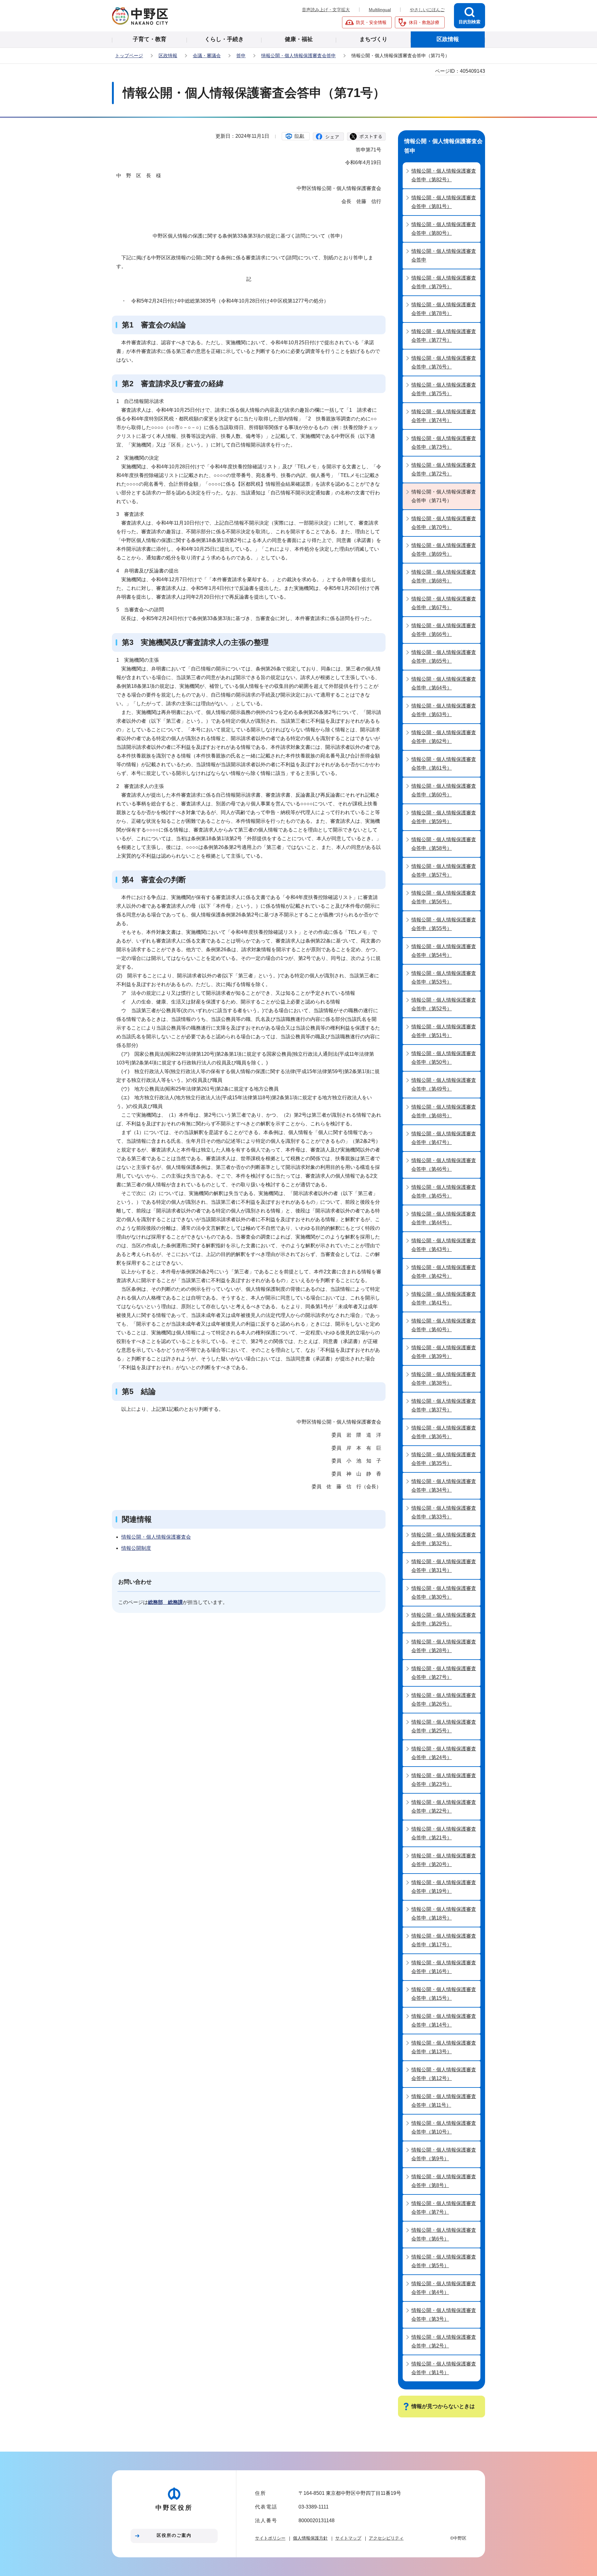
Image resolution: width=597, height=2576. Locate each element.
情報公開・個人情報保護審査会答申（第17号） (444, 1940)
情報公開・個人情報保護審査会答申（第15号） (444, 1994)
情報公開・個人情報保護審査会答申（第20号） (444, 1860)
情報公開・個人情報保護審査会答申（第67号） (444, 603)
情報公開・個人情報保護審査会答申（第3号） (444, 2315)
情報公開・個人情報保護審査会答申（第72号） (444, 469)
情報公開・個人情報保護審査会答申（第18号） (444, 1913)
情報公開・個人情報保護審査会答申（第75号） (444, 389)
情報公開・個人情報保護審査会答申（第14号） (444, 2020)
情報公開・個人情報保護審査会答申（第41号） (444, 1298)
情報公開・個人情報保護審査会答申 (298, 56)
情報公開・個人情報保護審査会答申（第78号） (444, 309)
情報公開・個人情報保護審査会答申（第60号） (444, 790)
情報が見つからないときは (443, 2406)
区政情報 (168, 56)
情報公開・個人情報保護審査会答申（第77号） (444, 336)
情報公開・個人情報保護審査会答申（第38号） (444, 1379)
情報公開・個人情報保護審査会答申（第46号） (444, 1165)
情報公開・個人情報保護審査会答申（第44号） (444, 1218)
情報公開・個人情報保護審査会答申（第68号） (444, 576)
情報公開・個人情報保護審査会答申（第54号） (444, 951)
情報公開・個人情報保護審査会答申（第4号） (444, 2288)
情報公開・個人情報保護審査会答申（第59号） (444, 817)
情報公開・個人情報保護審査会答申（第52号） (444, 1004)
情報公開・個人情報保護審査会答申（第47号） (444, 1138)
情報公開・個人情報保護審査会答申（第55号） (444, 924)
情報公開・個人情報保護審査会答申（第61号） (444, 764)
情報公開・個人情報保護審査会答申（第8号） (444, 2181)
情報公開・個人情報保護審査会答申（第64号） (444, 683)
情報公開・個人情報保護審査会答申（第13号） (444, 2047)
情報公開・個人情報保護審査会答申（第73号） (444, 443)
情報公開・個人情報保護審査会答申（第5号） (444, 2261)
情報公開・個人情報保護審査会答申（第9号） (444, 2154)
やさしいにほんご (427, 10)
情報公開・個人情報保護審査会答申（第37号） (444, 1405)
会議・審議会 (207, 56)
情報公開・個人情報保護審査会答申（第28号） (444, 1646)
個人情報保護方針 (310, 2538)
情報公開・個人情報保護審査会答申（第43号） (444, 1245)
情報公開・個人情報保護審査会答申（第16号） (444, 1967)
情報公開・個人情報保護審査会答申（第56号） (444, 897)
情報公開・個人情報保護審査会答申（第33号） (444, 1512)
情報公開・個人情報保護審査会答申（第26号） (444, 1700)
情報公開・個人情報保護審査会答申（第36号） (444, 1432)
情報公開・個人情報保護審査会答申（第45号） (444, 1191)
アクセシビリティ (386, 2538)
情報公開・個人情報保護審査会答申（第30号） (444, 1593)
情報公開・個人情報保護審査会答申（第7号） (444, 2208)
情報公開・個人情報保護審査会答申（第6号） (444, 2234)
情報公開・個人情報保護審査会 (156, 1537)
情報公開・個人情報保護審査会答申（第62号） (444, 737)
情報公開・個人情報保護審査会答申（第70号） (444, 523)
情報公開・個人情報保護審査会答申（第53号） (444, 978)
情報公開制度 (136, 1548)
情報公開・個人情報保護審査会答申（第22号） (444, 1807)
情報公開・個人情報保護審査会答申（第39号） (444, 1352)
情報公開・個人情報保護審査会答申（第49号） (444, 1084)
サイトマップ (348, 2538)
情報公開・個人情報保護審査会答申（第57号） (444, 871)
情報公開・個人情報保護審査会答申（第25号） (444, 1726)
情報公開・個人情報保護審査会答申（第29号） (444, 1619)
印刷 (299, 136)
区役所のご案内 (174, 2535)
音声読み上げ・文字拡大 (326, 10)
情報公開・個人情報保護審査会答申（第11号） (444, 2101)
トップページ (129, 56)
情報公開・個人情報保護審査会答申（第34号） (444, 1486)
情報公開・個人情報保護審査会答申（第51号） (444, 1031)
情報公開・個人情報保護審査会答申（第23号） (444, 1780)
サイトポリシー (270, 2538)
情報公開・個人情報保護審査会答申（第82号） (444, 175)
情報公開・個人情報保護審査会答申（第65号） (444, 657)
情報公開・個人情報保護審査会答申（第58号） (444, 844)
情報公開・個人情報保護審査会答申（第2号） (444, 2341)
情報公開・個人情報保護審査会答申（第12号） (444, 2074)
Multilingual (380, 10)
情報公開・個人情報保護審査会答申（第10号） (444, 2127)
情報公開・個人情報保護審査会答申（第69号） (444, 550)
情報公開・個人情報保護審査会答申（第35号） (444, 1459)
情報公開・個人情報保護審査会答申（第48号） (444, 1111)
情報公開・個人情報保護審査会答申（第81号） (444, 202)
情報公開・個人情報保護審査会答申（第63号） (444, 710)
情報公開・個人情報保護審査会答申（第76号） (444, 362)
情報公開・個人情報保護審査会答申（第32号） (444, 1539)
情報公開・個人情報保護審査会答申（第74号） (444, 416)
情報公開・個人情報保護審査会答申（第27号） (444, 1673)
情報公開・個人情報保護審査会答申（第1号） (444, 2368)
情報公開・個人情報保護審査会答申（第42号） (444, 1272)
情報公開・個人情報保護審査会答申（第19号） (444, 1887)
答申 (241, 56)
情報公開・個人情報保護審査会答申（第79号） (444, 282)
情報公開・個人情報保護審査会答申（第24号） (444, 1753)
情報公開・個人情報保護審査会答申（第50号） (444, 1058)
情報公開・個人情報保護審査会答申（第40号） (444, 1325)
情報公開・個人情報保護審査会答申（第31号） (444, 1566)
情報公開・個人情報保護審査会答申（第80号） (444, 229)
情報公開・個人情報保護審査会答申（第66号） (444, 630)
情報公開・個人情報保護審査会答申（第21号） (444, 1833)
